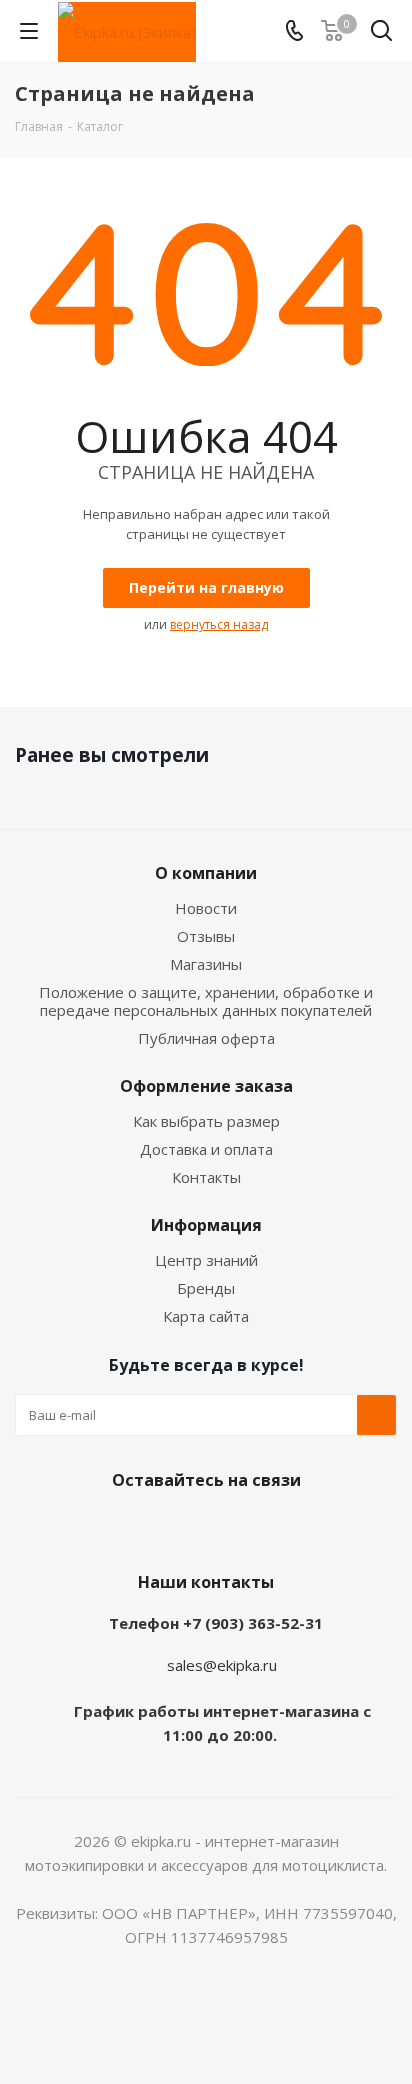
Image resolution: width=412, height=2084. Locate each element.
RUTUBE (301, 1527)
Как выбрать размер (206, 1121)
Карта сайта (206, 1316)
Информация (206, 1225)
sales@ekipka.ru (222, 1665)
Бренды (206, 1288)
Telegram (151, 1527)
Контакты (206, 1177)
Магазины (206, 964)
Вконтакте (101, 1527)
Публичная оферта (206, 1038)
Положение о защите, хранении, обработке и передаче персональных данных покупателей (206, 1001)
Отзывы (206, 936)
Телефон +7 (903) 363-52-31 (216, 1623)
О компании (206, 873)
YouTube (201, 1527)
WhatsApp (251, 1527)
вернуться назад (219, 624)
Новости (206, 908)
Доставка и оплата (206, 1149)
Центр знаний (206, 1260)
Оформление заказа (206, 1086)
